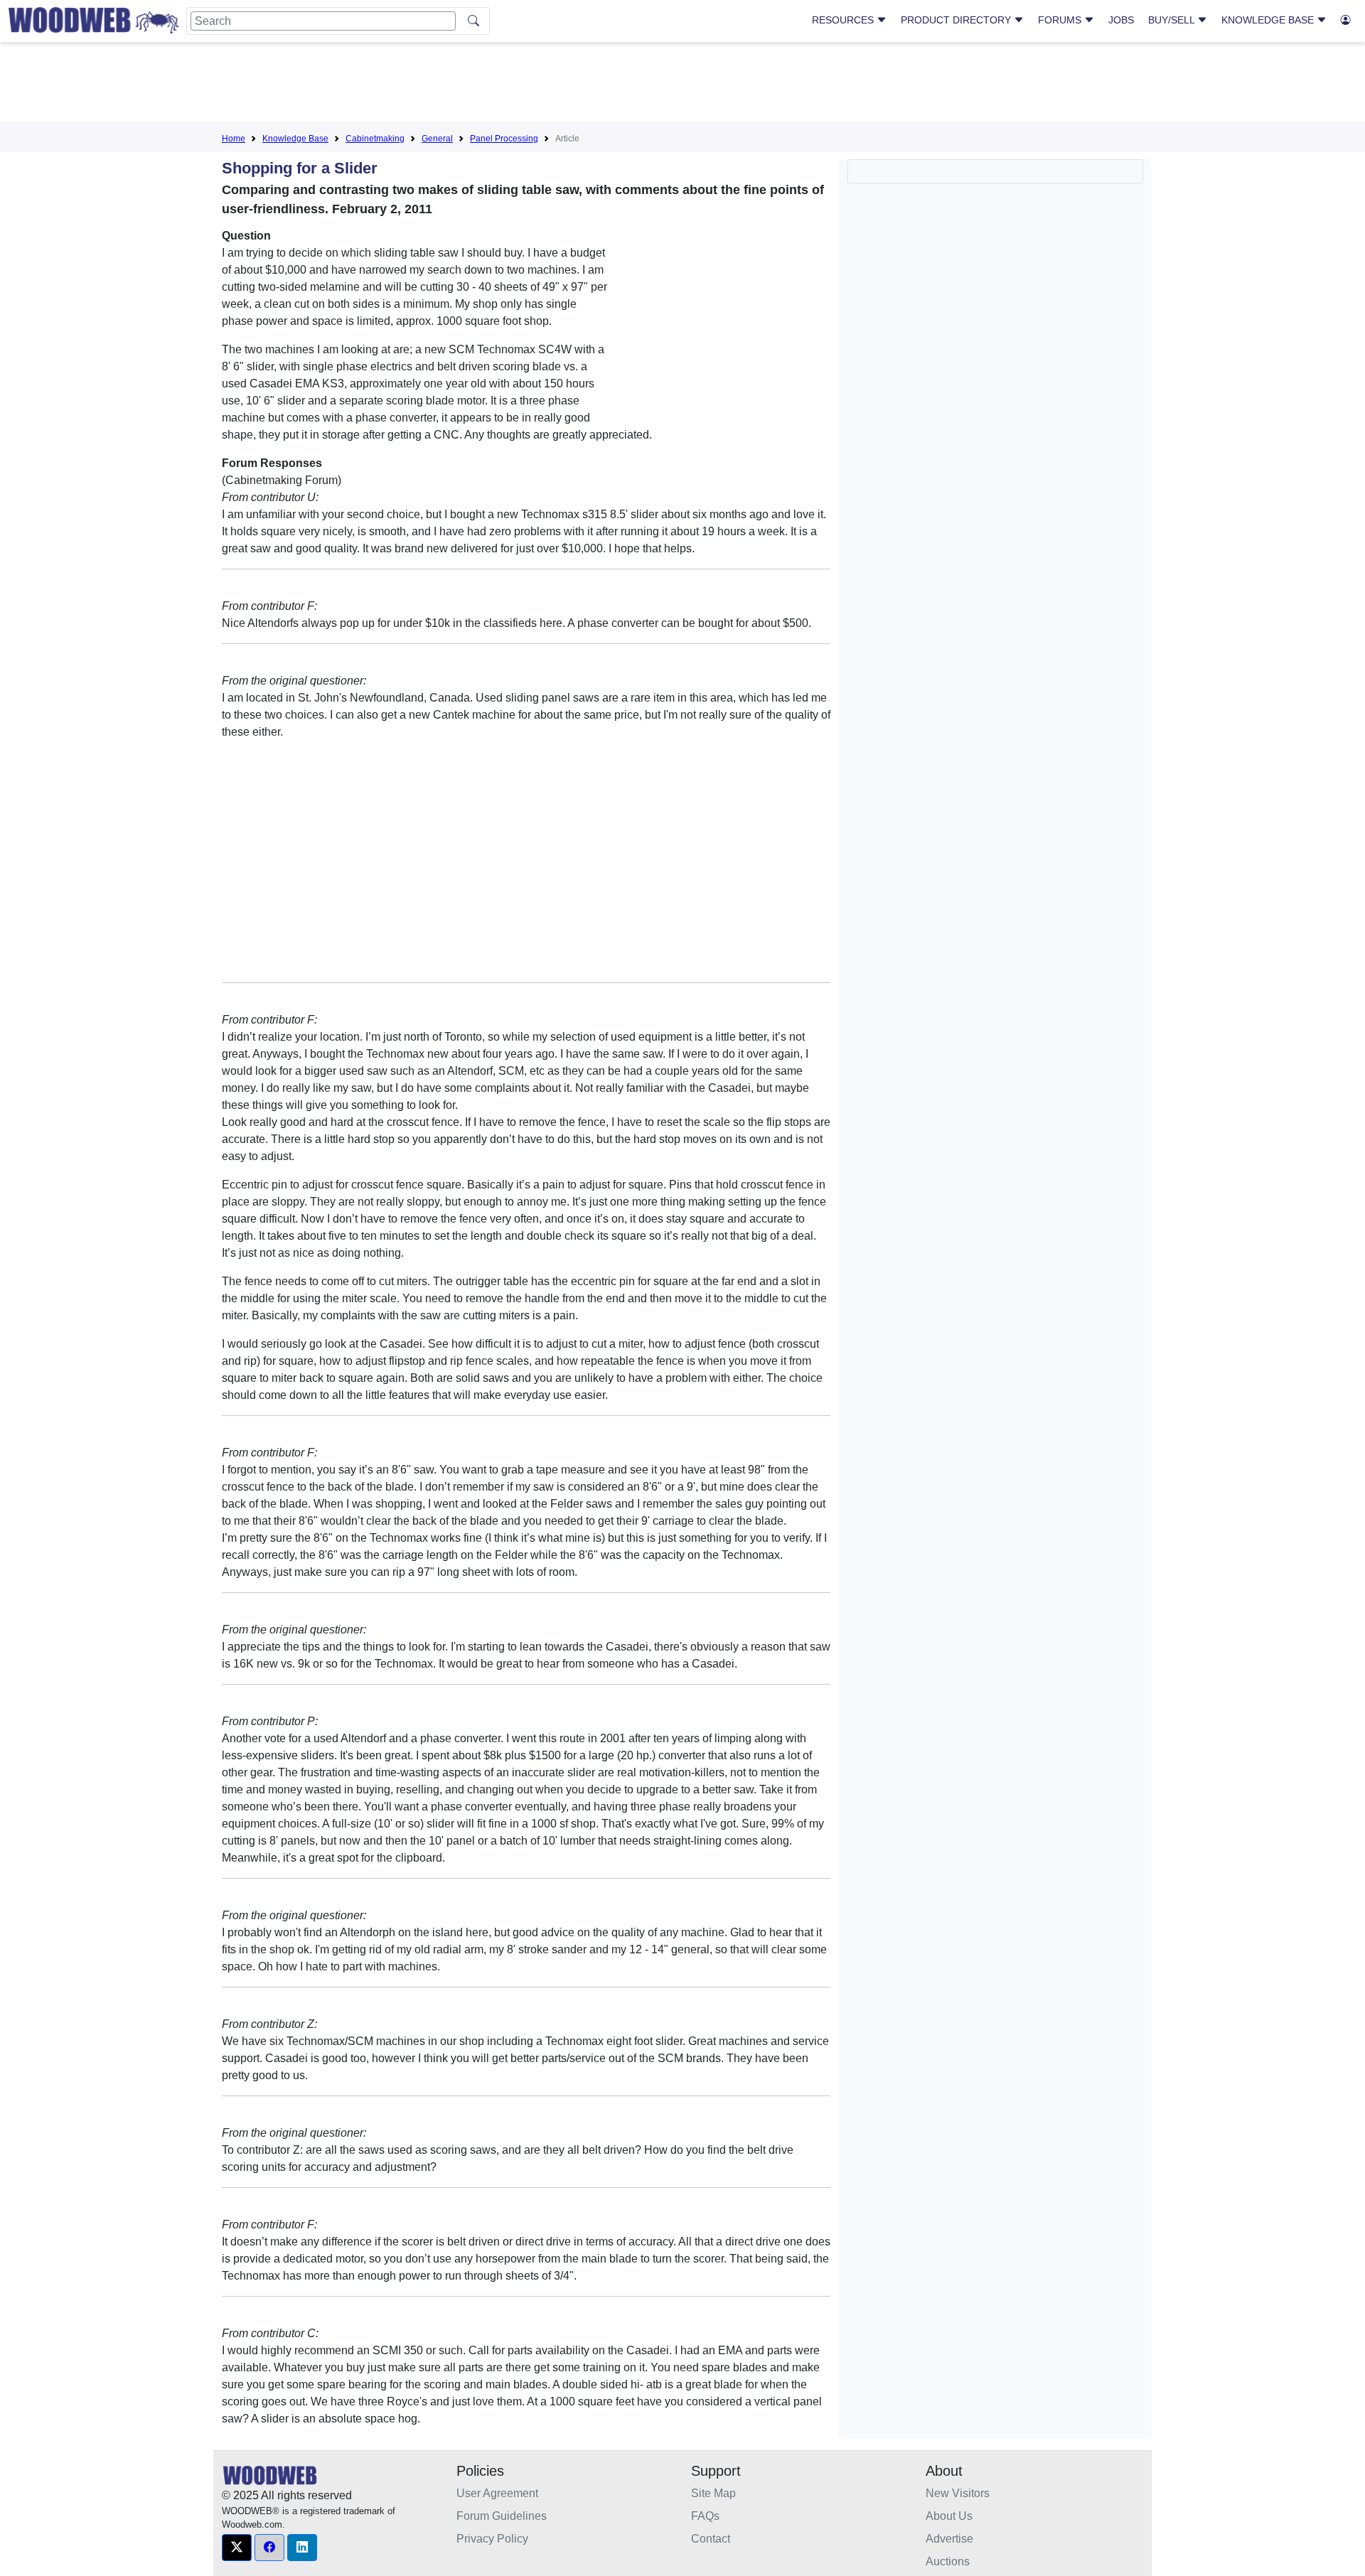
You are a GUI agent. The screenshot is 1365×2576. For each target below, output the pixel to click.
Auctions (948, 2561)
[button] (237, 2548)
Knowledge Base (1269, 20)
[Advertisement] (682, 85)
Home (234, 139)
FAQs (705, 2516)
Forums (1061, 20)
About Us (949, 2516)
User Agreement (497, 2493)
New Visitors (958, 2493)
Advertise (949, 2539)
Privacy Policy (492, 2539)
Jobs (1121, 20)
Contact (711, 2539)
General (437, 139)
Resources (844, 20)
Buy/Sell (1173, 20)
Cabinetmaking (375, 139)
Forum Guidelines (502, 2516)
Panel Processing (504, 139)
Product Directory (957, 20)
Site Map (713, 2493)
